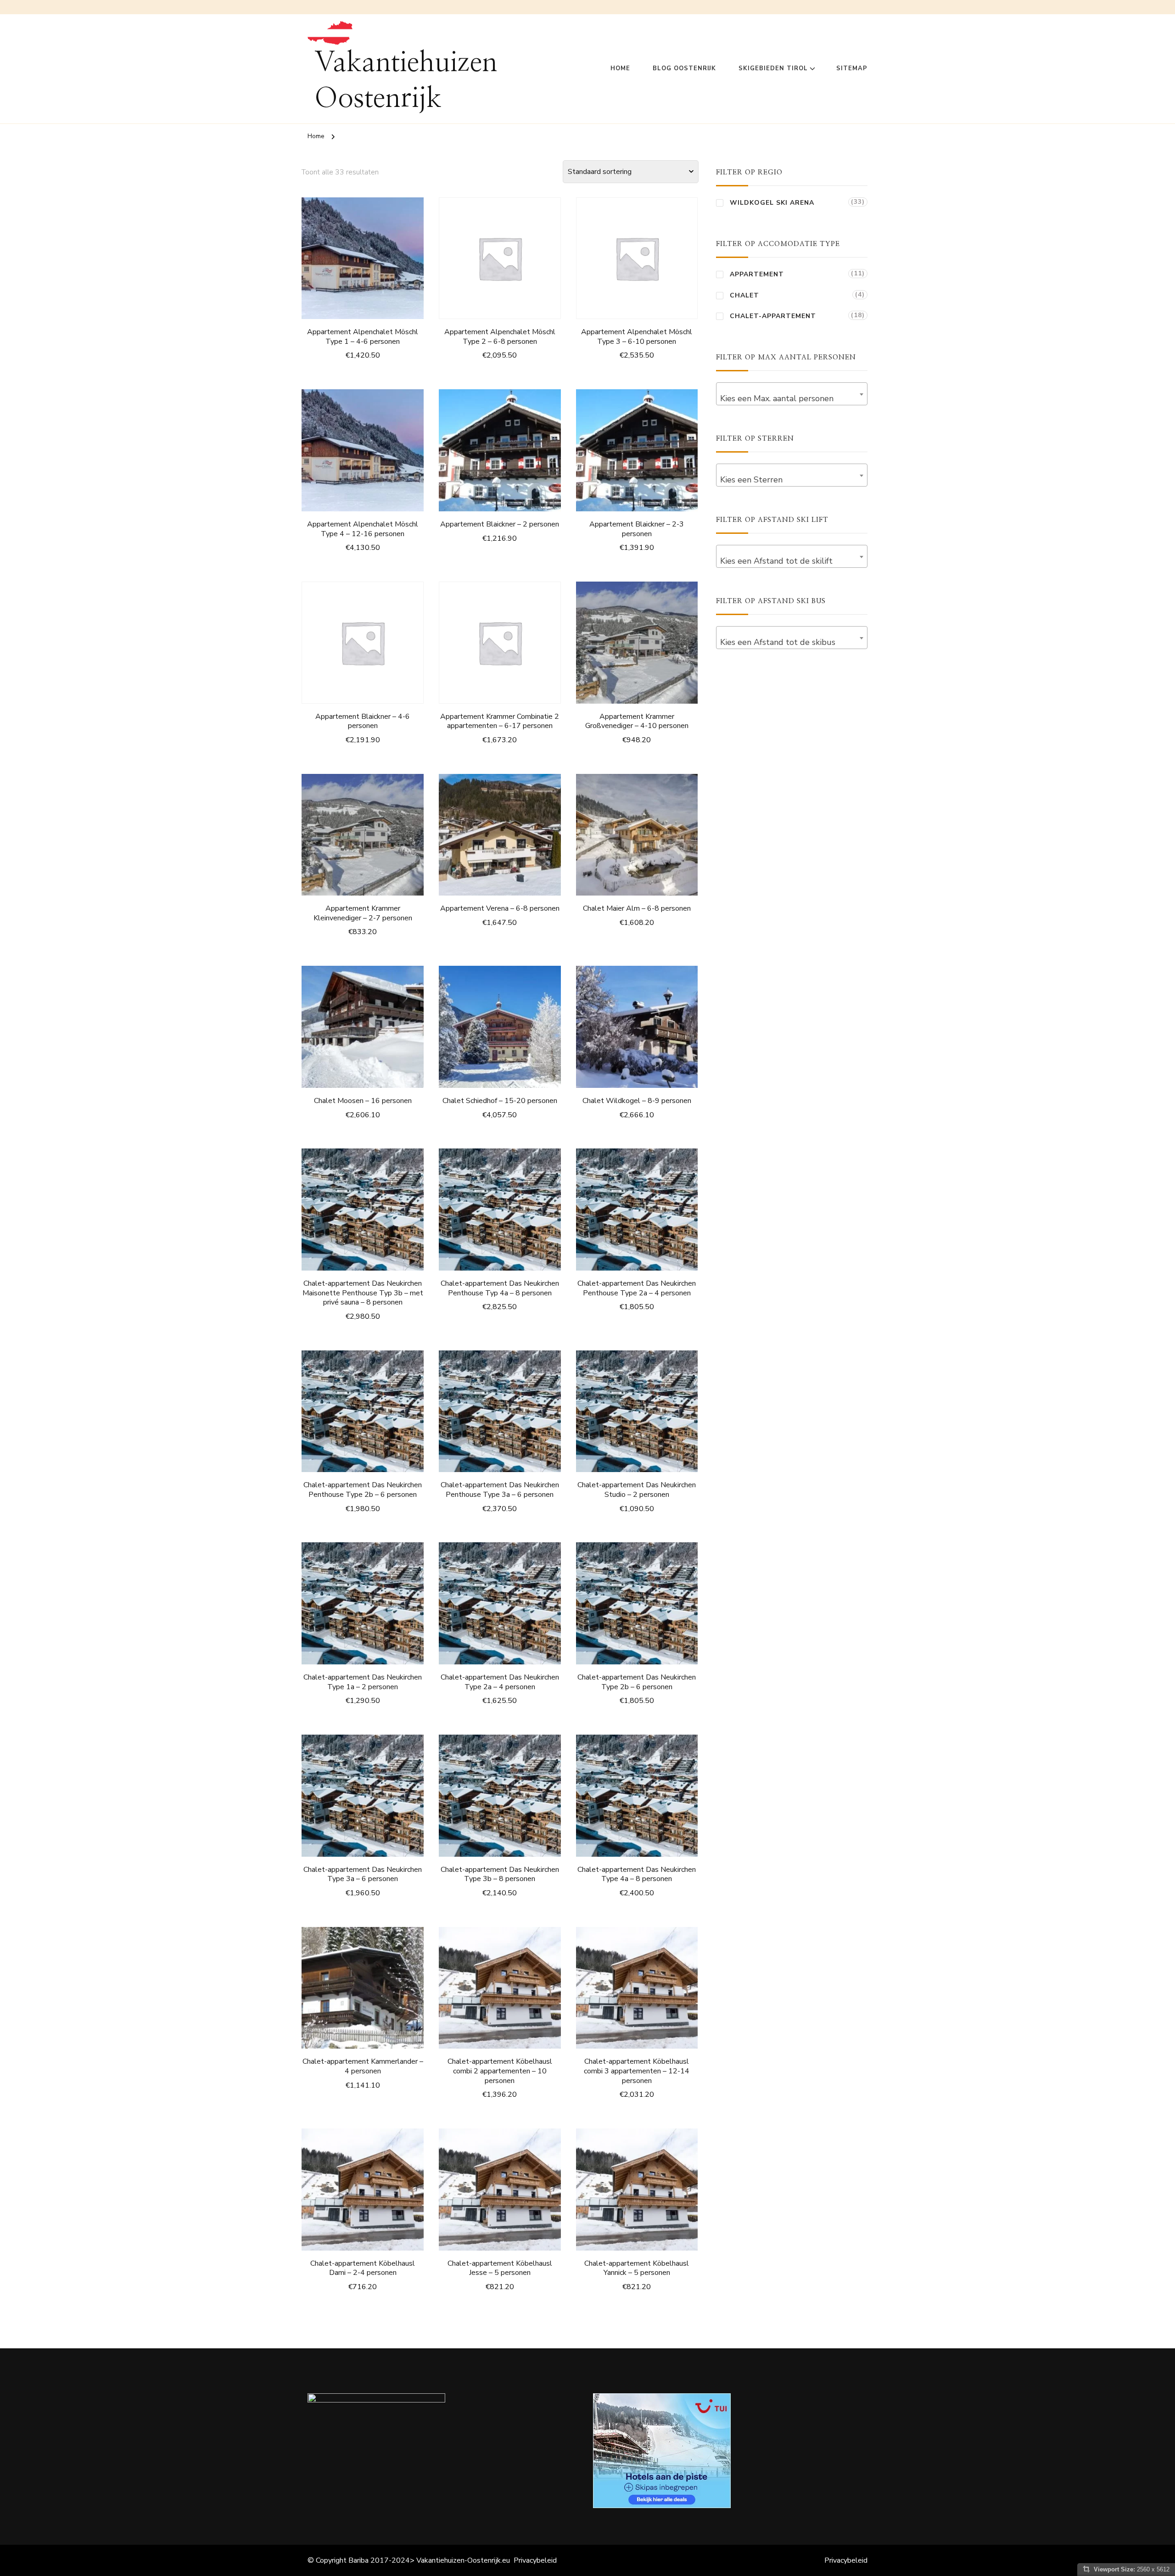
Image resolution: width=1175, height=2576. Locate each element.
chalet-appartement (773, 316)
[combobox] (792, 394)
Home (620, 68)
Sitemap (852, 68)
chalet (744, 295)
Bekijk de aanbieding (363, 260)
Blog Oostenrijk (684, 68)
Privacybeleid (535, 2560)
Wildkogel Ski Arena (772, 203)
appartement (757, 274)
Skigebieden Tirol (773, 68)
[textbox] (792, 398)
